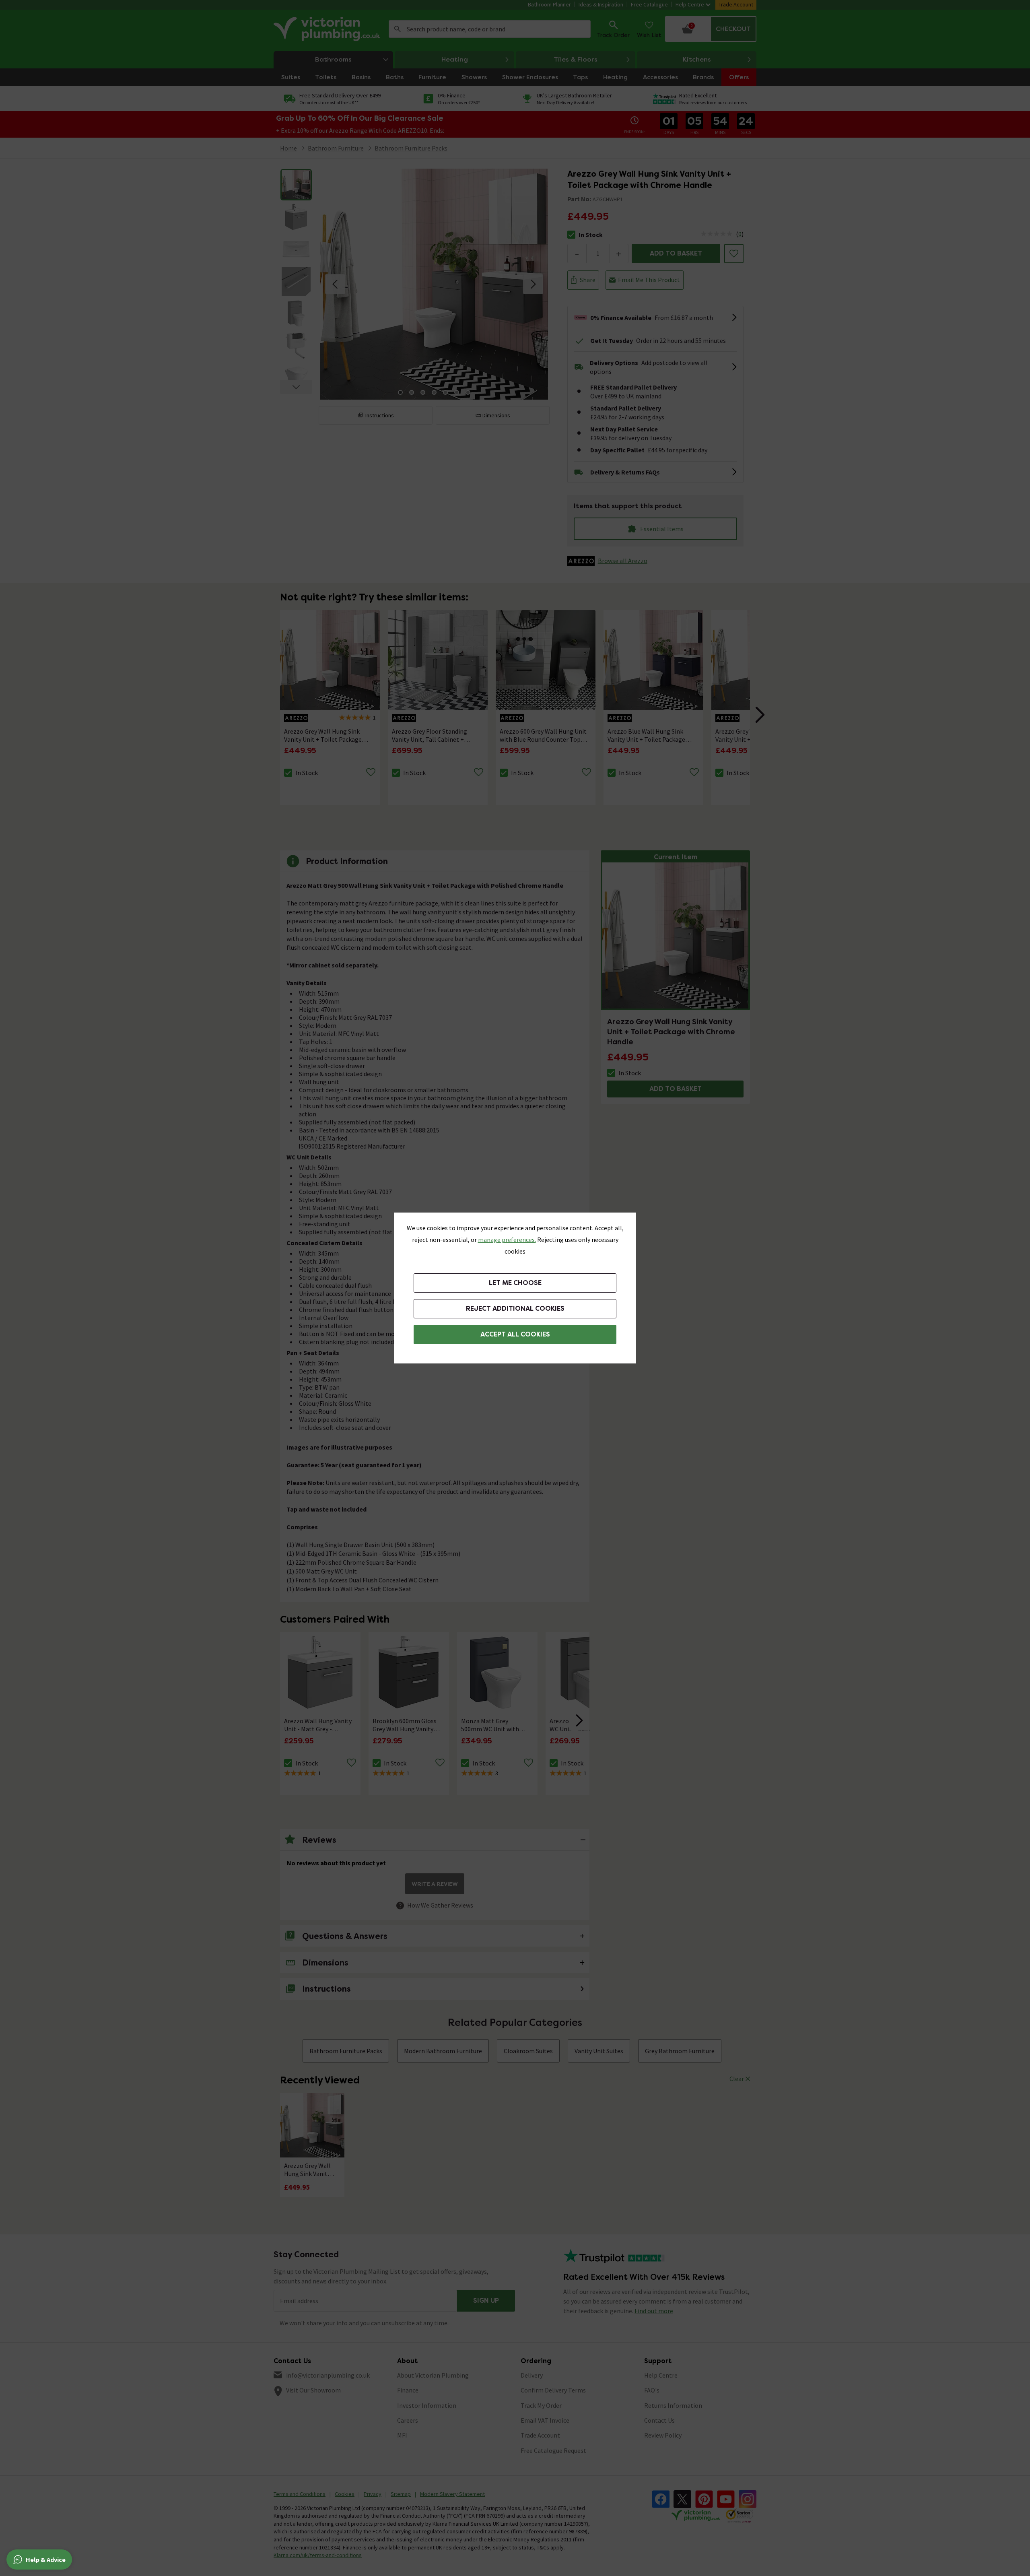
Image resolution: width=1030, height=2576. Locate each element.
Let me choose (515, 1283)
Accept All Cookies (515, 1334)
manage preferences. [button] (507, 1240)
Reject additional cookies (515, 1309)
